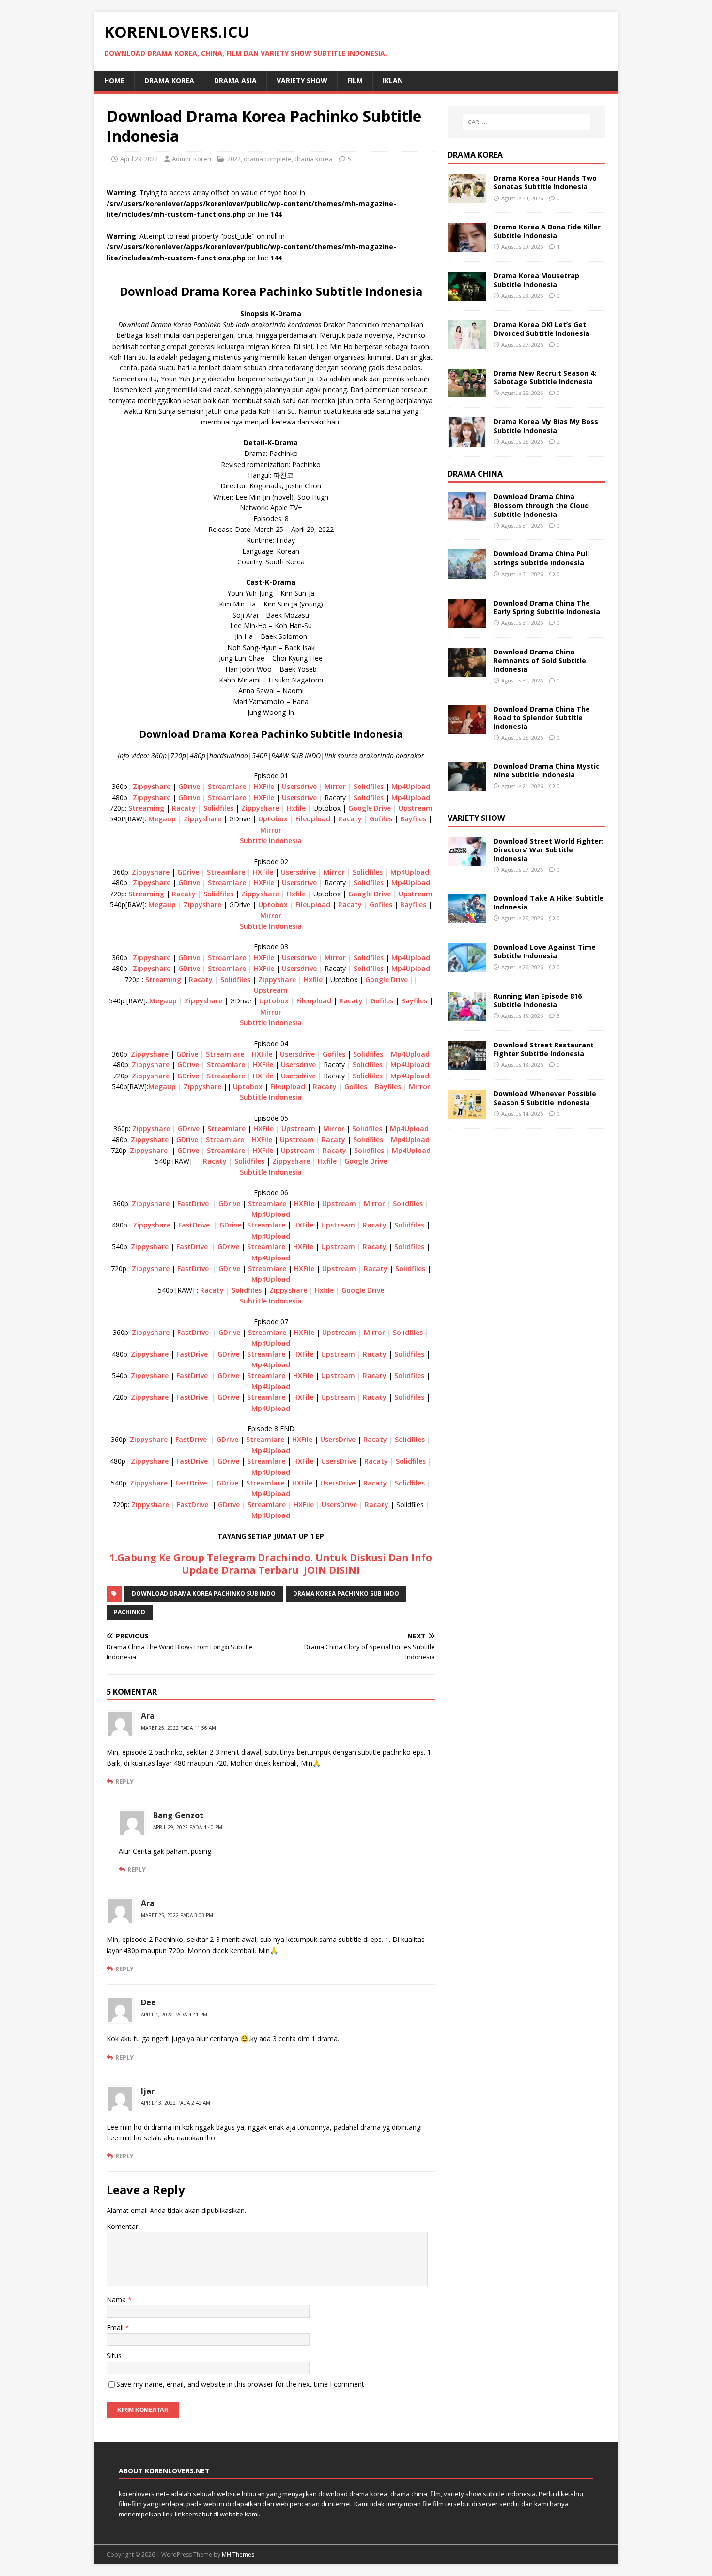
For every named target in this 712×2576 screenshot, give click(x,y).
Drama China (475, 474)
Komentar (122, 2226)
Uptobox (273, 819)
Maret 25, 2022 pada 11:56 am (178, 1728)
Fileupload (313, 819)
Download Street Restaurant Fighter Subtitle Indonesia (544, 1049)
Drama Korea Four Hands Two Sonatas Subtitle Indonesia (545, 182)
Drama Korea (475, 155)
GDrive (190, 786)
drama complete (268, 159)
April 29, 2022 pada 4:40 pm (188, 1827)
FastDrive (193, 1204)
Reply (124, 1781)
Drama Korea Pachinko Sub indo (346, 1594)
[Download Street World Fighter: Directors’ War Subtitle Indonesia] (467, 860)
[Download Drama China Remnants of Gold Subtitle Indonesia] (467, 671)
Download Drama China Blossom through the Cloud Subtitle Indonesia (541, 505)
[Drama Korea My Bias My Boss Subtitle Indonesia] (467, 441)
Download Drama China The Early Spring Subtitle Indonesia (547, 607)
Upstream (416, 808)
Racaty (184, 808)
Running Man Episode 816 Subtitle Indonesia (538, 1000)
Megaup (162, 819)
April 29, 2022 (139, 159)
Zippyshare (153, 786)
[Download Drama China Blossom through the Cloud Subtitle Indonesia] (467, 516)
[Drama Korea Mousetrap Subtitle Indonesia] (467, 295)
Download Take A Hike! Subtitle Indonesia (549, 902)
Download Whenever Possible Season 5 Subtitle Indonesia (545, 1098)
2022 (234, 159)
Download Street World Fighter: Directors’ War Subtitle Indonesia (549, 850)
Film (355, 81)
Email (116, 2327)
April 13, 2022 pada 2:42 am (176, 2103)
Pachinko (130, 1612)
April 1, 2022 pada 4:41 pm (174, 2015)
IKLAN (393, 81)
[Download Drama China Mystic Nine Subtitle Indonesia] (467, 785)
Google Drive (370, 808)
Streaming (146, 808)
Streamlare (227, 786)
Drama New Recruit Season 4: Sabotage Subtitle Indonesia (545, 377)
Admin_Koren (192, 159)
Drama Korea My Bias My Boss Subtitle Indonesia (546, 426)
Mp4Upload (411, 786)
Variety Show (302, 81)
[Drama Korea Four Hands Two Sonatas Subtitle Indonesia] (467, 197)
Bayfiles (413, 819)
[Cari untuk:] (526, 122)
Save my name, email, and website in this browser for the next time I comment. (241, 2384)
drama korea (169, 81)
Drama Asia (235, 81)
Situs (114, 2356)
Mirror (335, 786)
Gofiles (381, 819)
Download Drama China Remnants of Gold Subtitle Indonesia (540, 660)
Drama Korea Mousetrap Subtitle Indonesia (536, 280)
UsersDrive (338, 1439)
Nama (117, 2299)
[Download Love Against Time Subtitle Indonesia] (467, 966)
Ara (148, 1716)
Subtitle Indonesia (271, 841)
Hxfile (296, 808)
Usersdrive (299, 786)
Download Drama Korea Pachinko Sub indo (204, 1594)
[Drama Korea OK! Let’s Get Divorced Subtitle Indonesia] (467, 343)
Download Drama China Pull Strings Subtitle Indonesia (541, 558)
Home (114, 81)
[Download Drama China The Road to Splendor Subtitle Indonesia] (467, 728)
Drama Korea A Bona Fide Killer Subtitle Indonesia (547, 231)
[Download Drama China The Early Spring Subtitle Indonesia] (467, 622)
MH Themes (238, 2554)
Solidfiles (369, 786)
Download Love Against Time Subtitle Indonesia (545, 951)
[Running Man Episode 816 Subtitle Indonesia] (467, 1015)
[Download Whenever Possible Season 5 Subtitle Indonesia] (467, 1113)
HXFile (264, 786)
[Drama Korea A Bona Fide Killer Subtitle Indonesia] (467, 246)
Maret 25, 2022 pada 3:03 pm (177, 1915)
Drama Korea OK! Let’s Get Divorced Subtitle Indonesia (542, 329)
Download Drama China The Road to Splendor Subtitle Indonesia (542, 718)
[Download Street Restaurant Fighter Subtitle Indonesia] (467, 1064)
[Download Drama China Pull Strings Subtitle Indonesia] (467, 573)
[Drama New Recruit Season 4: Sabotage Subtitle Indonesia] (467, 392)
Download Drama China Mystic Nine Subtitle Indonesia (547, 770)
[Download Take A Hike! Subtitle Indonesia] (467, 917)
